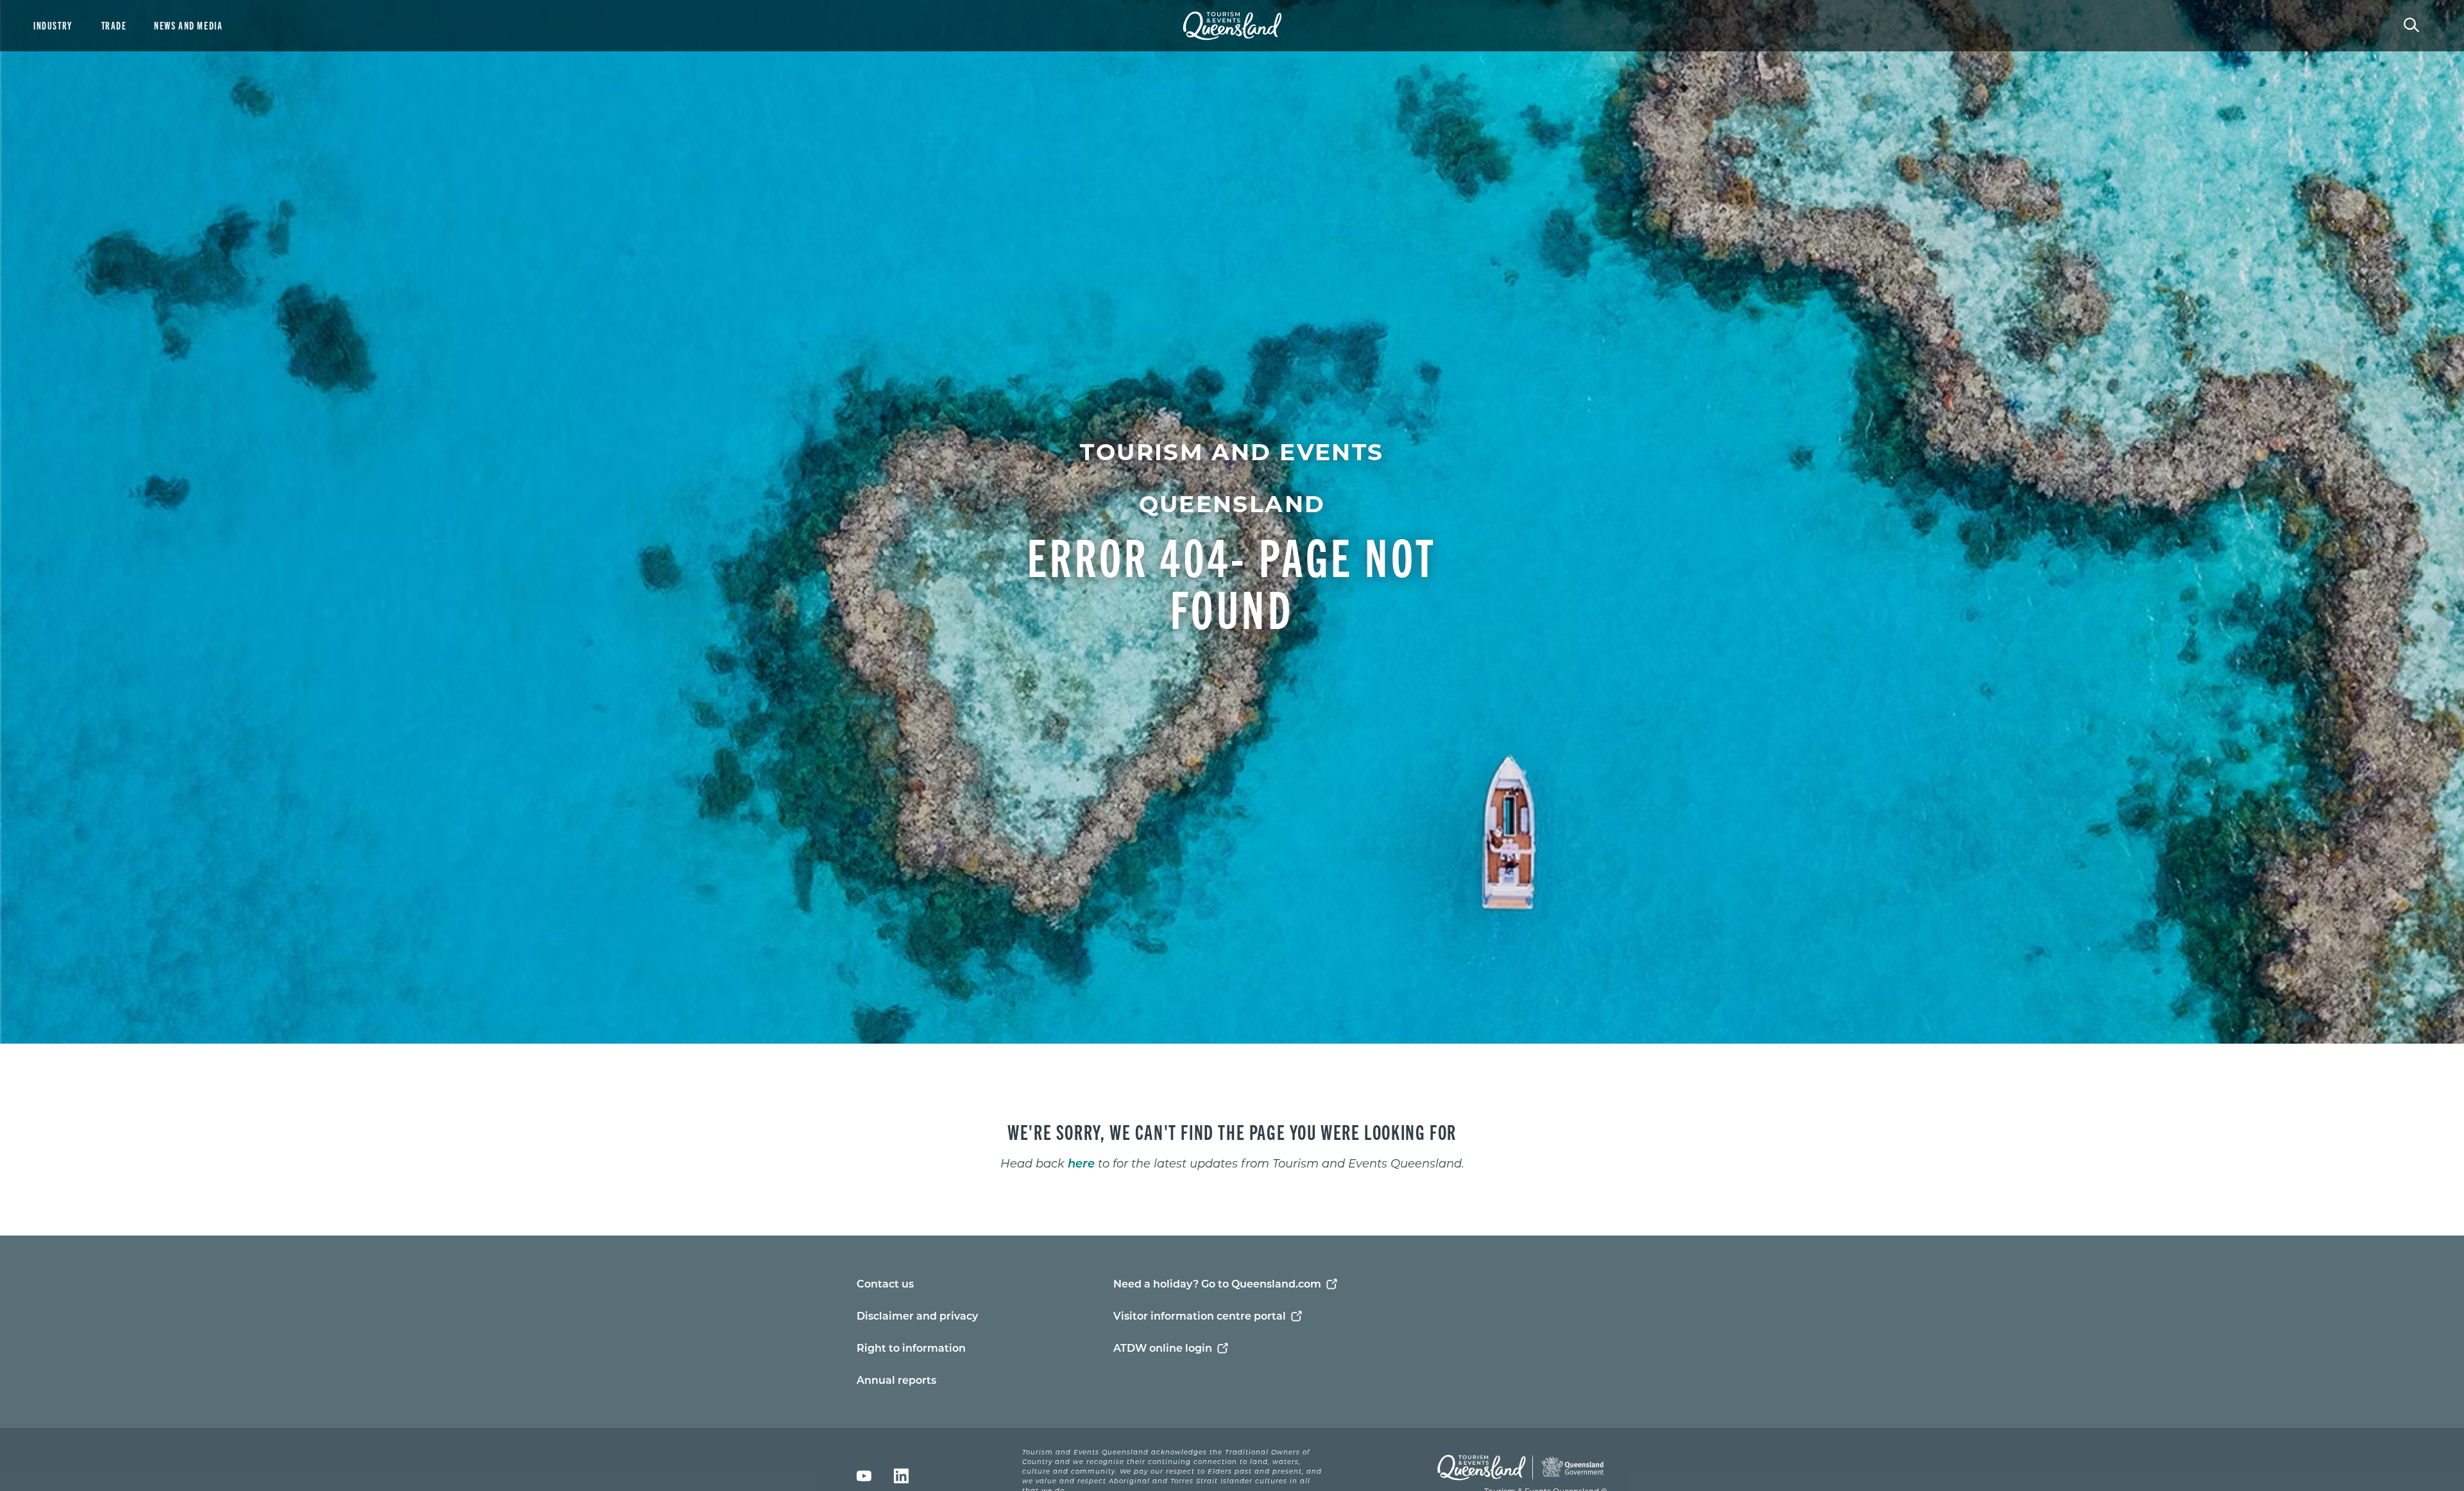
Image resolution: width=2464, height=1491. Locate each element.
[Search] (2411, 24)
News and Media (188, 25)
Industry (53, 25)
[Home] (1232, 26)
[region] (1232, 1140)
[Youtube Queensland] (864, 1476)
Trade (114, 25)
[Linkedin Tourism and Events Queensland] (901, 1476)
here (1081, 1163)
